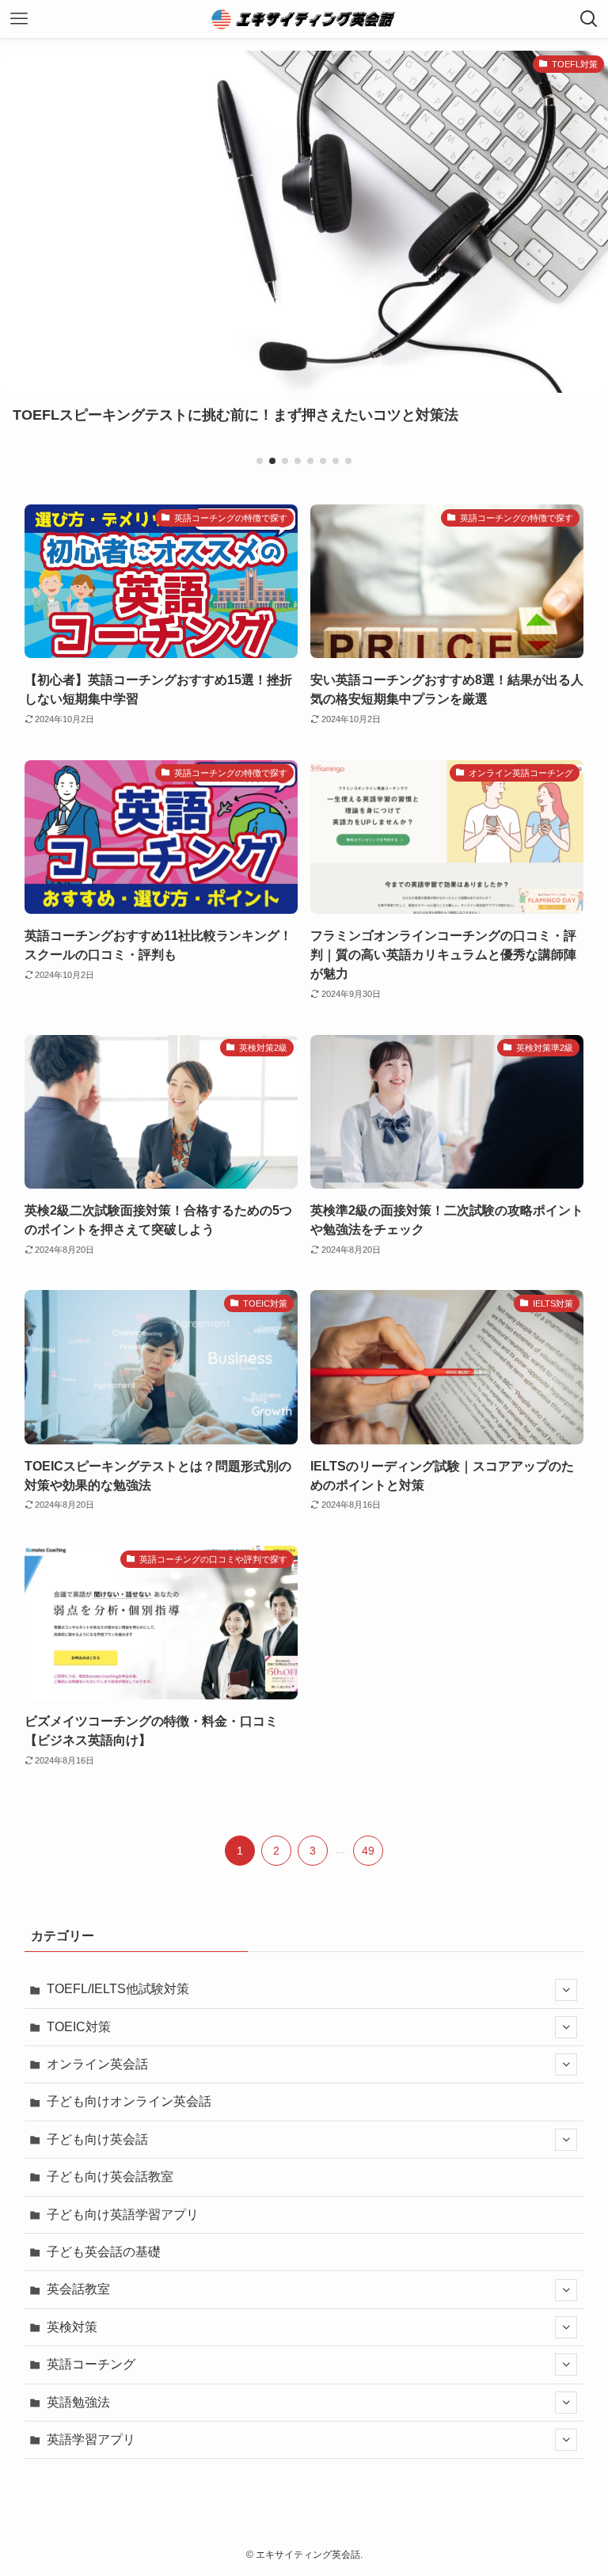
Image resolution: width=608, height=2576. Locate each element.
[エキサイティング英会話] (304, 19)
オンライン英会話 (97, 2064)
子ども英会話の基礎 (104, 2252)
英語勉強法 (78, 2402)
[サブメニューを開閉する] (566, 1990)
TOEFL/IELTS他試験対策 (118, 1989)
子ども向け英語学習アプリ (123, 2215)
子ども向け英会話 (97, 2139)
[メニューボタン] (19, 19)
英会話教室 (78, 2289)
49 (368, 1851)
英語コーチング (91, 2364)
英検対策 (72, 2327)
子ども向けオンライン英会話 (129, 2101)
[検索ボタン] (589, 19)
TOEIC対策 (79, 2027)
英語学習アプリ (91, 2439)
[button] (260, 461)
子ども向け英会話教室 (110, 2176)
